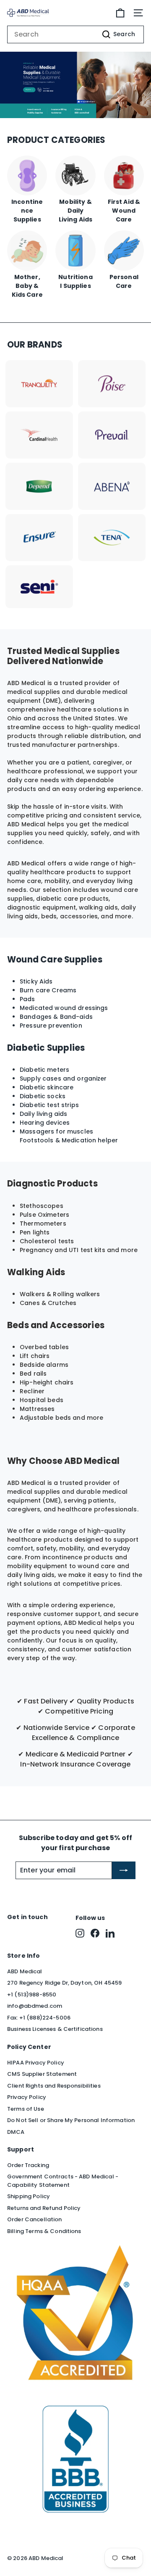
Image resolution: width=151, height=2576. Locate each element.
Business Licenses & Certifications (55, 2029)
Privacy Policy (27, 2097)
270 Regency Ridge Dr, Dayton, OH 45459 (64, 1983)
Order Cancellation (35, 2219)
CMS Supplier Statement (42, 2074)
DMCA (16, 2132)
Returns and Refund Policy (44, 2208)
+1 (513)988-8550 (32, 1995)
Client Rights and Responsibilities (54, 2086)
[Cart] (120, 13)
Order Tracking (28, 2165)
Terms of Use (26, 2109)
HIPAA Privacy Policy (36, 2063)
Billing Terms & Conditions (44, 2231)
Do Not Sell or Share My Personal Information (71, 2120)
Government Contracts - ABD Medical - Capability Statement (63, 2181)
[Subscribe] (124, 1870)
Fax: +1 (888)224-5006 (39, 2018)
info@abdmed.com (35, 2006)
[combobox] (75, 34)
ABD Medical (25, 1971)
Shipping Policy (29, 2196)
